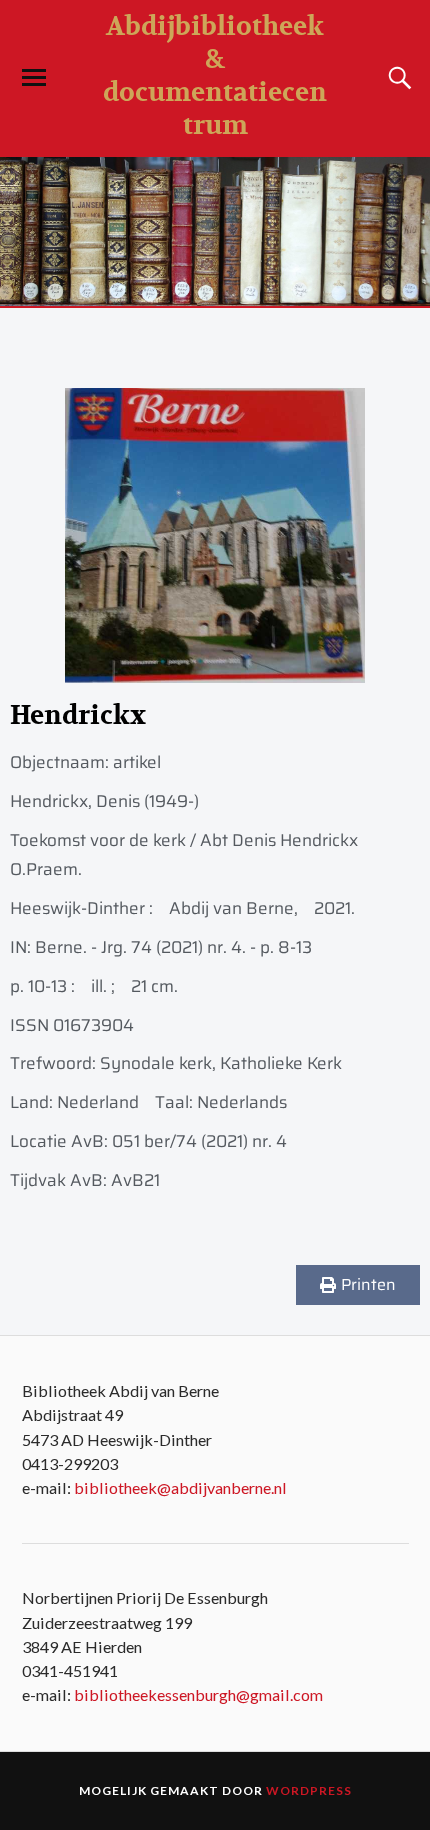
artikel (137, 762)
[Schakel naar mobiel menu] (34, 78)
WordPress (309, 1790)
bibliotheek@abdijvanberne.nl (180, 1487)
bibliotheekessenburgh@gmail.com (198, 1694)
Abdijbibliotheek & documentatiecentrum (215, 76)
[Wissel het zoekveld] (397, 78)
